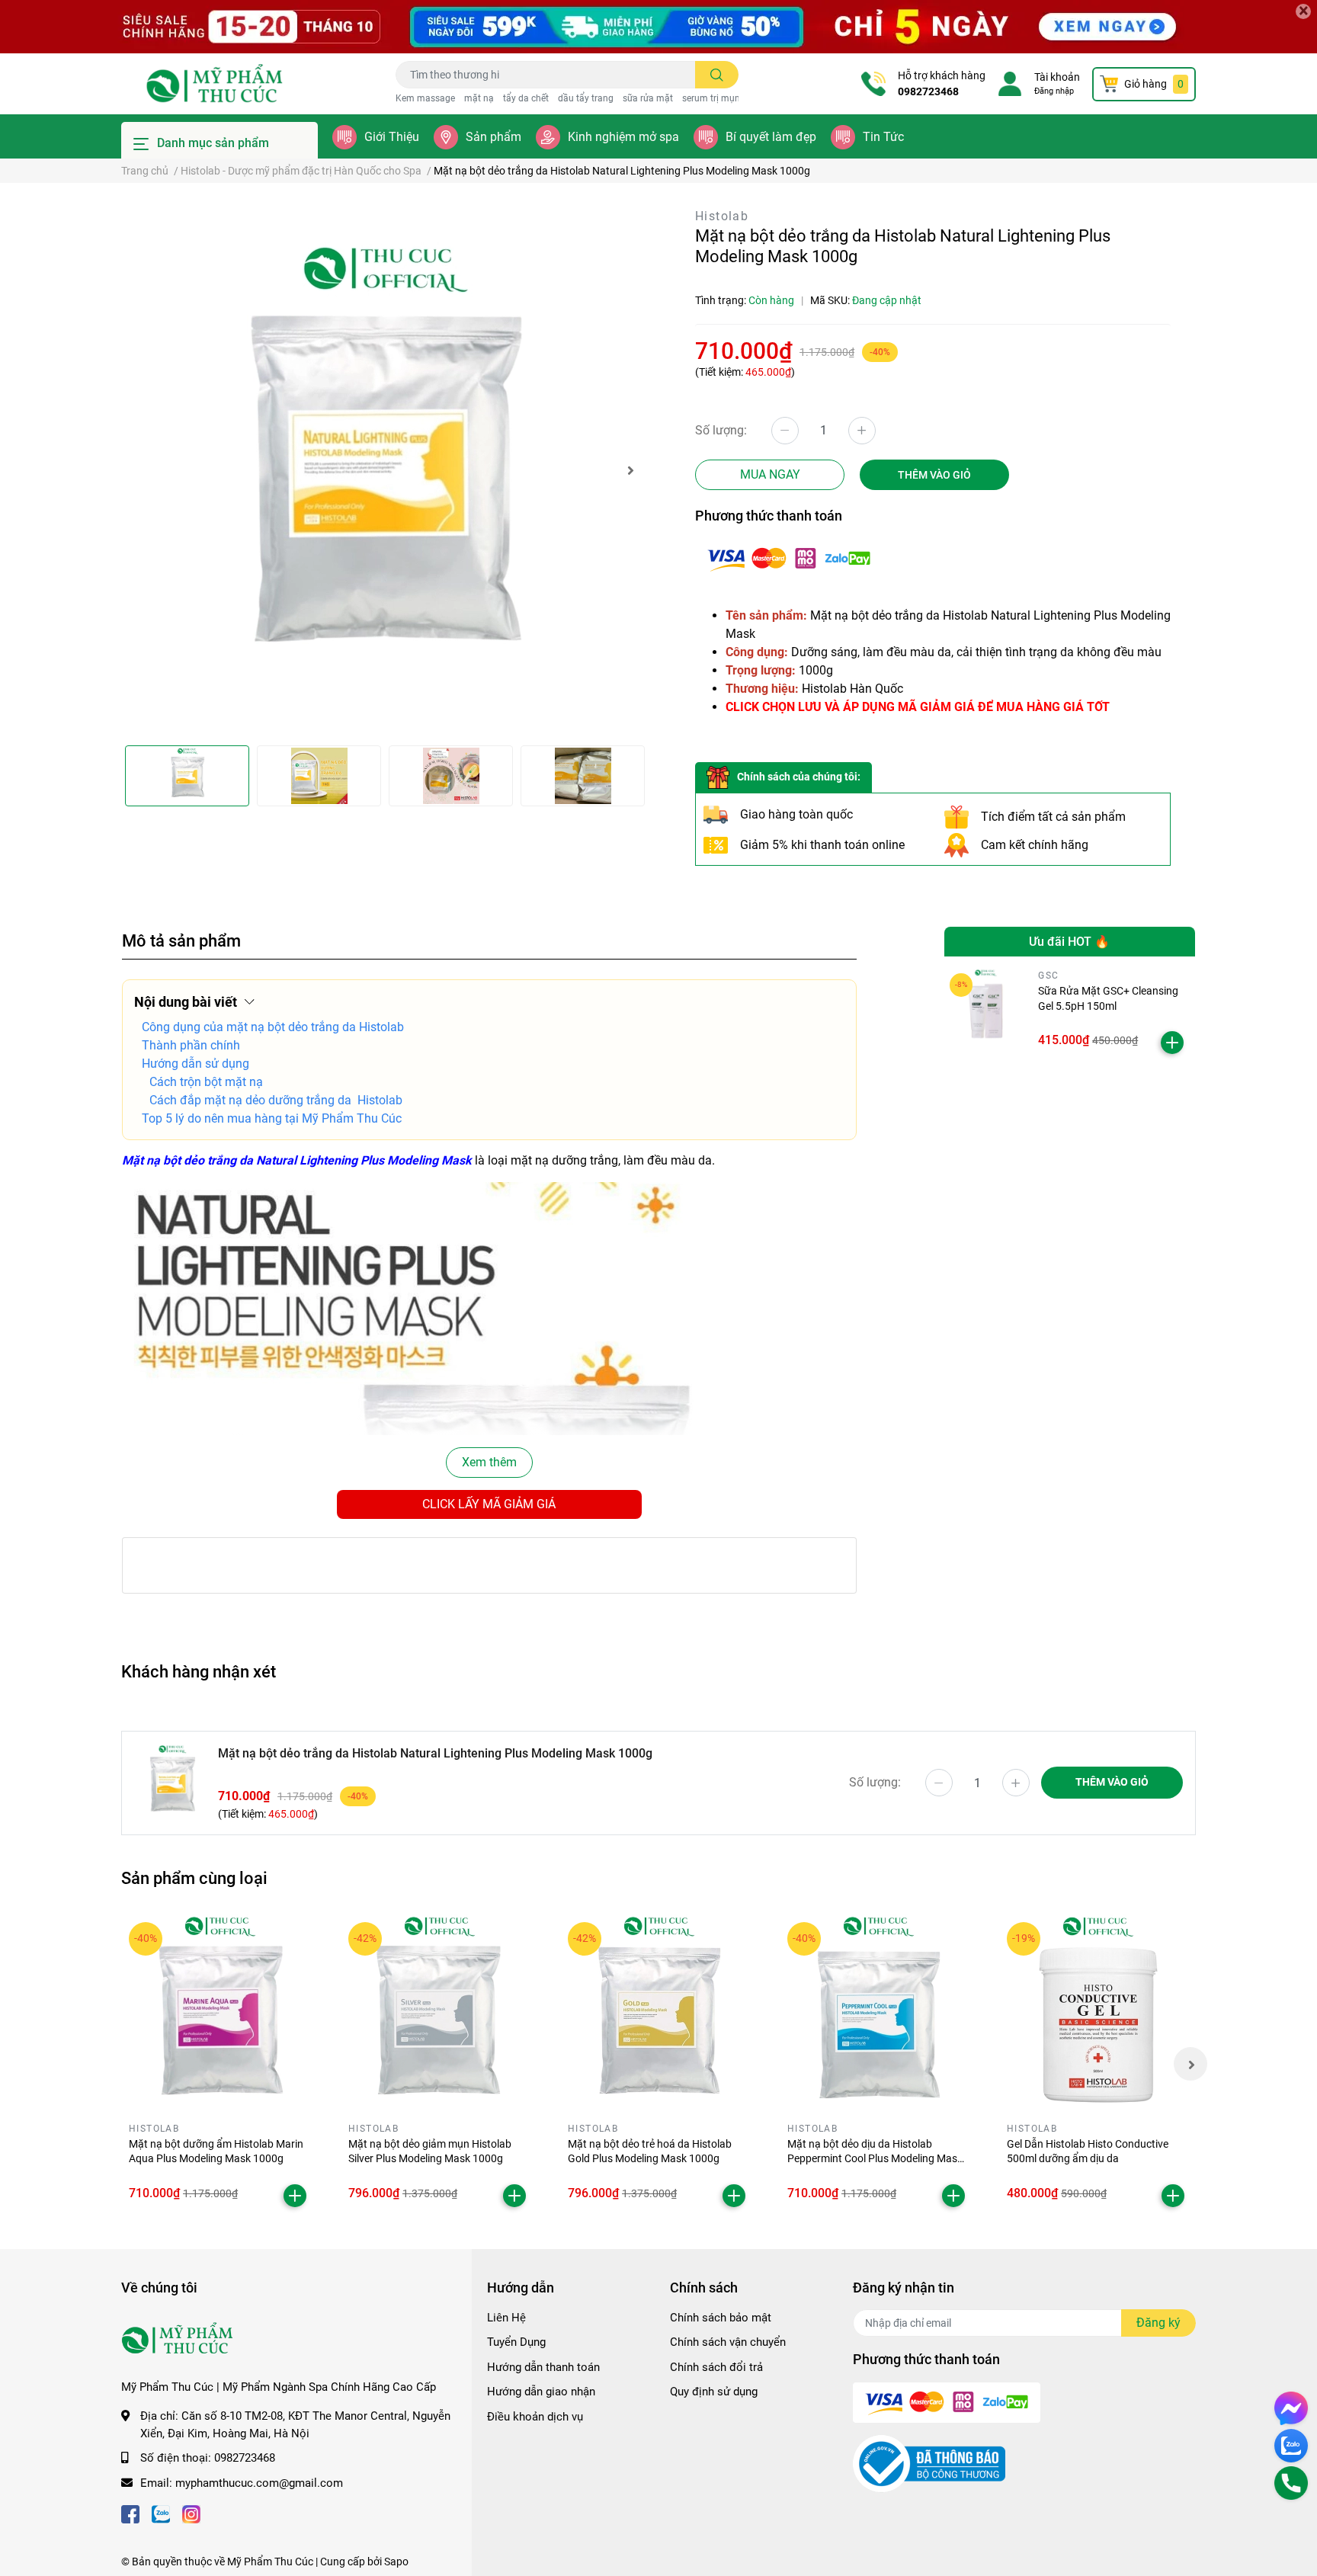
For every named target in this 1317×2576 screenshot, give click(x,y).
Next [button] (630, 470)
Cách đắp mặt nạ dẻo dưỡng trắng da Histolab (276, 1100)
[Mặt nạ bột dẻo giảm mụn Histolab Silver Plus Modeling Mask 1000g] (439, 2013)
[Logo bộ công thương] (929, 2463)
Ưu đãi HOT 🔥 (1069, 942)
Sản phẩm (493, 137)
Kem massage (425, 98)
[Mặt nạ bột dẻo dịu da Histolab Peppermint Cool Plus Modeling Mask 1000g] (878, 2013)
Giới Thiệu (392, 137)
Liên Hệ (506, 2318)
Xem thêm (489, 1462)
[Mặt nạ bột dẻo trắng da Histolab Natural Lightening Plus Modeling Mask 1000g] (384, 470)
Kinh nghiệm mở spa (623, 137)
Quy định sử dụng (714, 2392)
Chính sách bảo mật (721, 2318)
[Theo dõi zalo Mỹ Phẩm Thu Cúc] (161, 2513)
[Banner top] (658, 27)
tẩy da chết (526, 98)
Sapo (396, 2562)
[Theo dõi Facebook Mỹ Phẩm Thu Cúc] (130, 2513)
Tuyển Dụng (516, 2342)
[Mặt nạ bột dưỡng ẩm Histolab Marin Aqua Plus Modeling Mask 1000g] (219, 2013)
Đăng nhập (1054, 91)
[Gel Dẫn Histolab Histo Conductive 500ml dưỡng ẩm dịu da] (1097, 2013)
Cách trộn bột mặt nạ (206, 1082)
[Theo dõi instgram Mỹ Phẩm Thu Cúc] (191, 2513)
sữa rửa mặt (648, 98)
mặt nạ (479, 98)
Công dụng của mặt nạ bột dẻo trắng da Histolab (273, 1027)
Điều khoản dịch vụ (535, 2417)
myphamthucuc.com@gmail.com (259, 2483)
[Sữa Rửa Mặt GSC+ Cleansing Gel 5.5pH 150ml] (986, 1009)
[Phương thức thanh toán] (789, 557)
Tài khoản (1057, 77)
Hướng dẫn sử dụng (195, 1064)
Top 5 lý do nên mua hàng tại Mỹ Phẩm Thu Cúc (272, 1118)
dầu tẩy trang (586, 98)
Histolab (722, 216)
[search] (717, 75)
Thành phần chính (191, 1045)
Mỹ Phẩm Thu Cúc (270, 2562)
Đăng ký (1158, 2323)
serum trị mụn (711, 98)
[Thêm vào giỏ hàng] (1172, 1043)
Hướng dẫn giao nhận (541, 2392)
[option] (384, 470)
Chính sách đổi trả (716, 2367)
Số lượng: (721, 430)
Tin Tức (883, 137)
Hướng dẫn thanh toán (543, 2367)
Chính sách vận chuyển (728, 2342)
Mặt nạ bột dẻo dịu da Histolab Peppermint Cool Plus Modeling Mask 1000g (875, 2159)
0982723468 (928, 91)
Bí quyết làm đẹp (771, 137)
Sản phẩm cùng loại (194, 1878)
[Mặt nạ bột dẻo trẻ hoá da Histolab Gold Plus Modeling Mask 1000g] (658, 2013)
